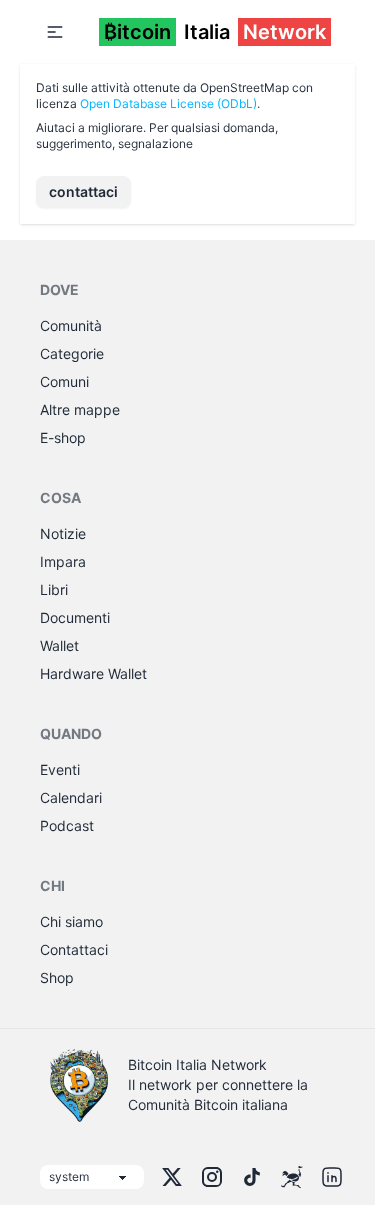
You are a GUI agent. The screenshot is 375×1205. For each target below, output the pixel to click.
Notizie (63, 533)
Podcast (67, 825)
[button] (55, 32)
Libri (54, 589)
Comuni (64, 381)
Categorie (72, 353)
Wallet (59, 645)
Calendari (71, 797)
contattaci (83, 191)
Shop (57, 977)
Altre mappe (80, 409)
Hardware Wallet (93, 673)
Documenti (75, 617)
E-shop (63, 437)
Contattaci (74, 949)
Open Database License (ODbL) (168, 103)
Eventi (60, 769)
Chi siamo (71, 921)
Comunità (71, 325)
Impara (63, 561)
